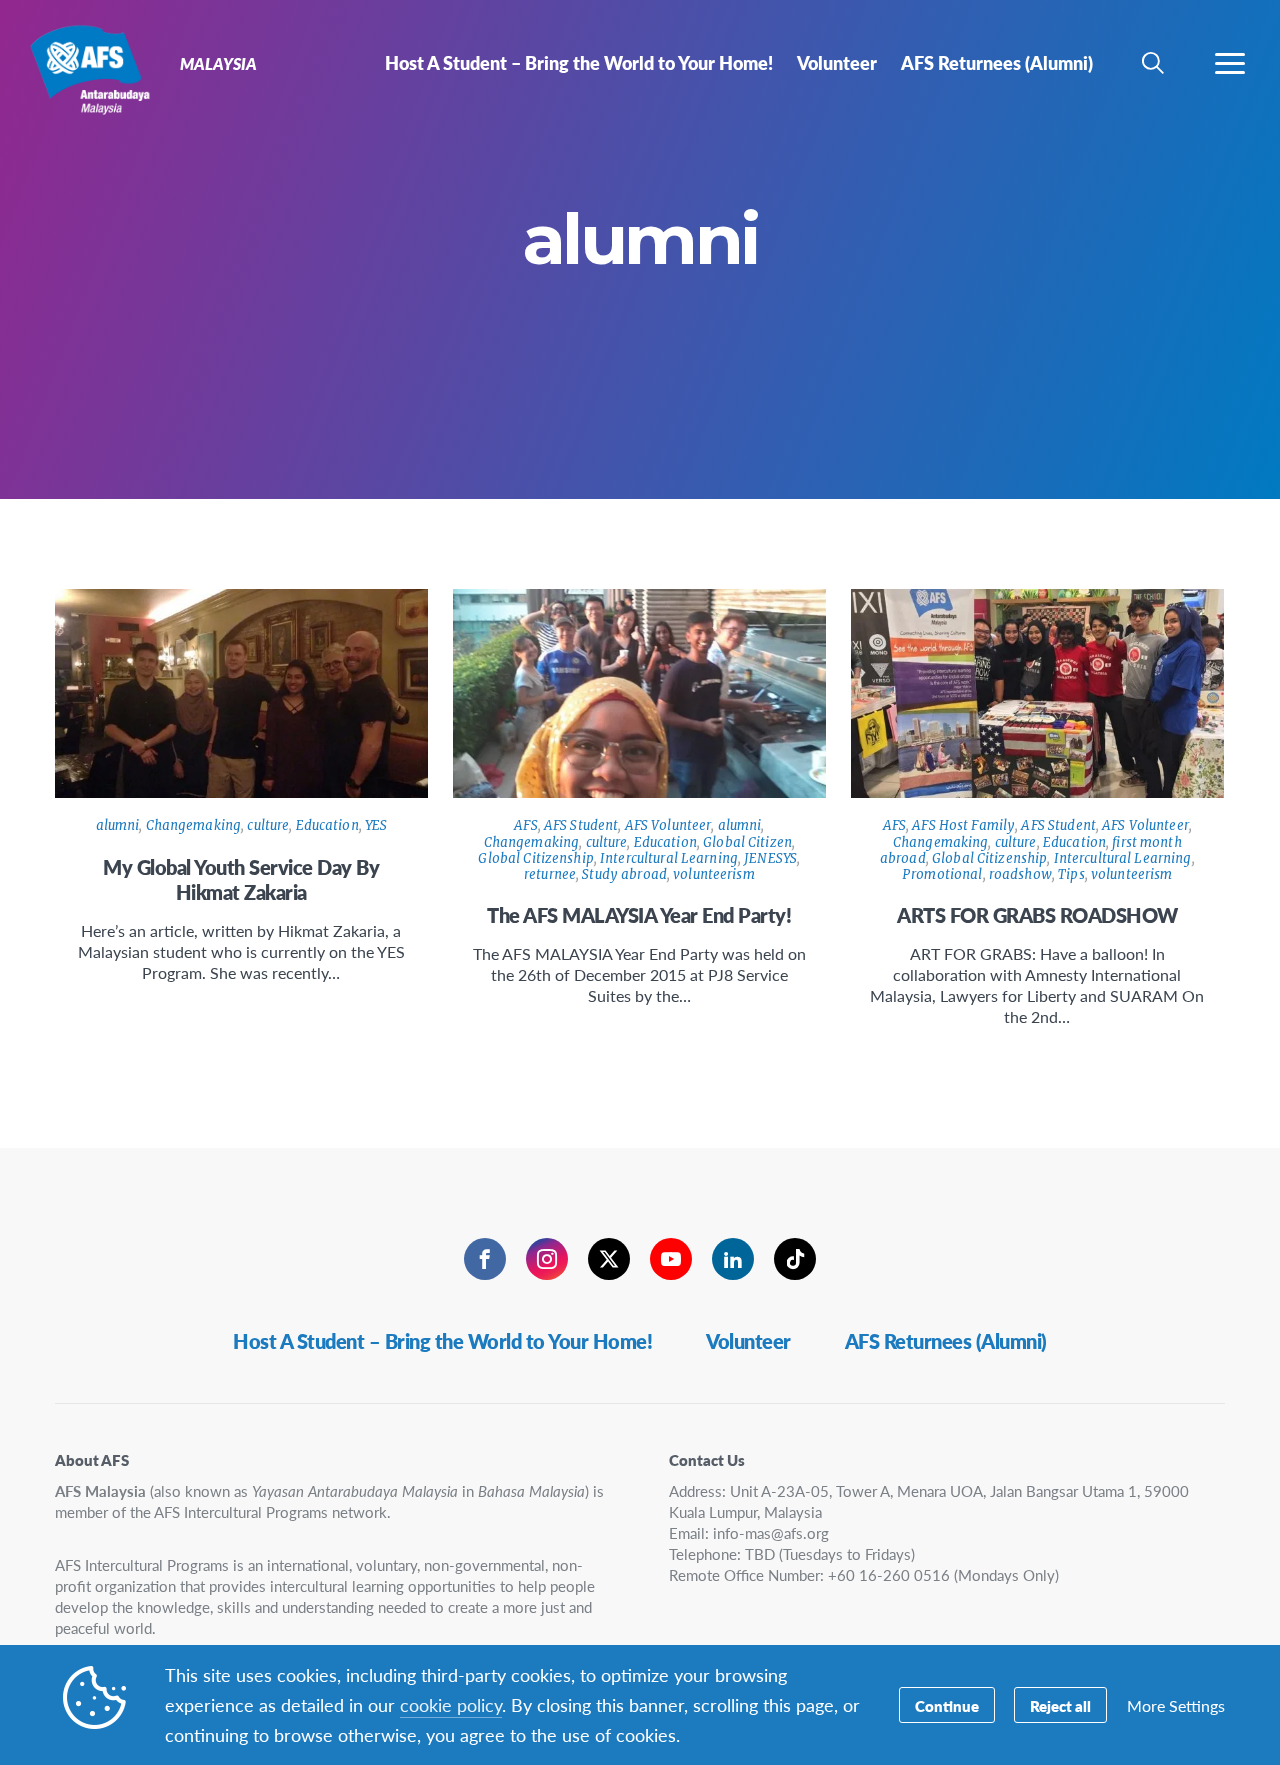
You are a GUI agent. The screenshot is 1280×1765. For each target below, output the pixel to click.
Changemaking (194, 825)
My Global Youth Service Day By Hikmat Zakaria (241, 879)
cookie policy (451, 1704)
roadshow (1020, 874)
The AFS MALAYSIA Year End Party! (639, 915)
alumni (118, 825)
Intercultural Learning (669, 858)
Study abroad (624, 874)
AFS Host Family (963, 825)
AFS (525, 825)
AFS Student (581, 825)
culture (268, 825)
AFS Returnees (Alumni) (946, 1341)
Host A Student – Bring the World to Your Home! (442, 1341)
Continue (947, 1705)
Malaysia (87, 68)
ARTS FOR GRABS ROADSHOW (1037, 915)
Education (327, 825)
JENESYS (770, 858)
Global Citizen (747, 842)
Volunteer (748, 1341)
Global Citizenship (535, 858)
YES (376, 825)
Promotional (942, 874)
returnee (550, 874)
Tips (1071, 874)
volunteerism (714, 874)
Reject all (1060, 1705)
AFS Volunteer (668, 825)
